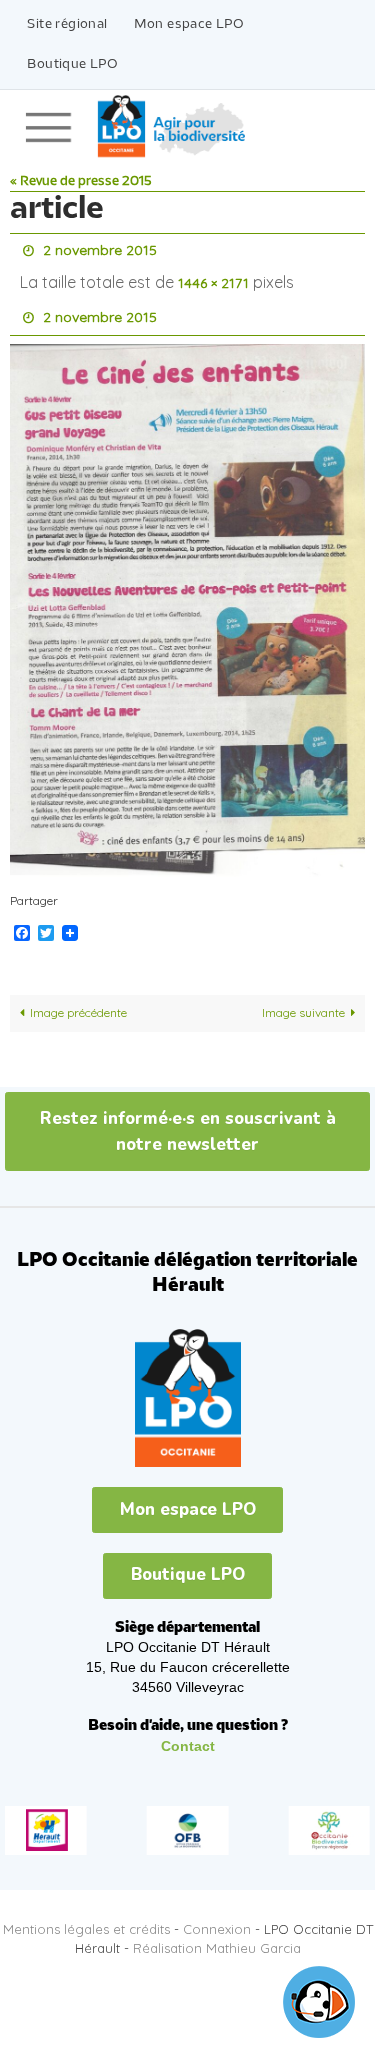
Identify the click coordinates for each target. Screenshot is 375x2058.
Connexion (217, 1915)
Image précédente (78, 998)
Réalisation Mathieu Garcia (217, 1934)
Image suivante (303, 998)
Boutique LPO (72, 64)
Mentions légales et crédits (86, 1915)
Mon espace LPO (189, 24)
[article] (187, 596)
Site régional (67, 24)
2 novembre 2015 (100, 249)
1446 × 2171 (213, 278)
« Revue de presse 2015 (81, 181)
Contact (188, 1732)
